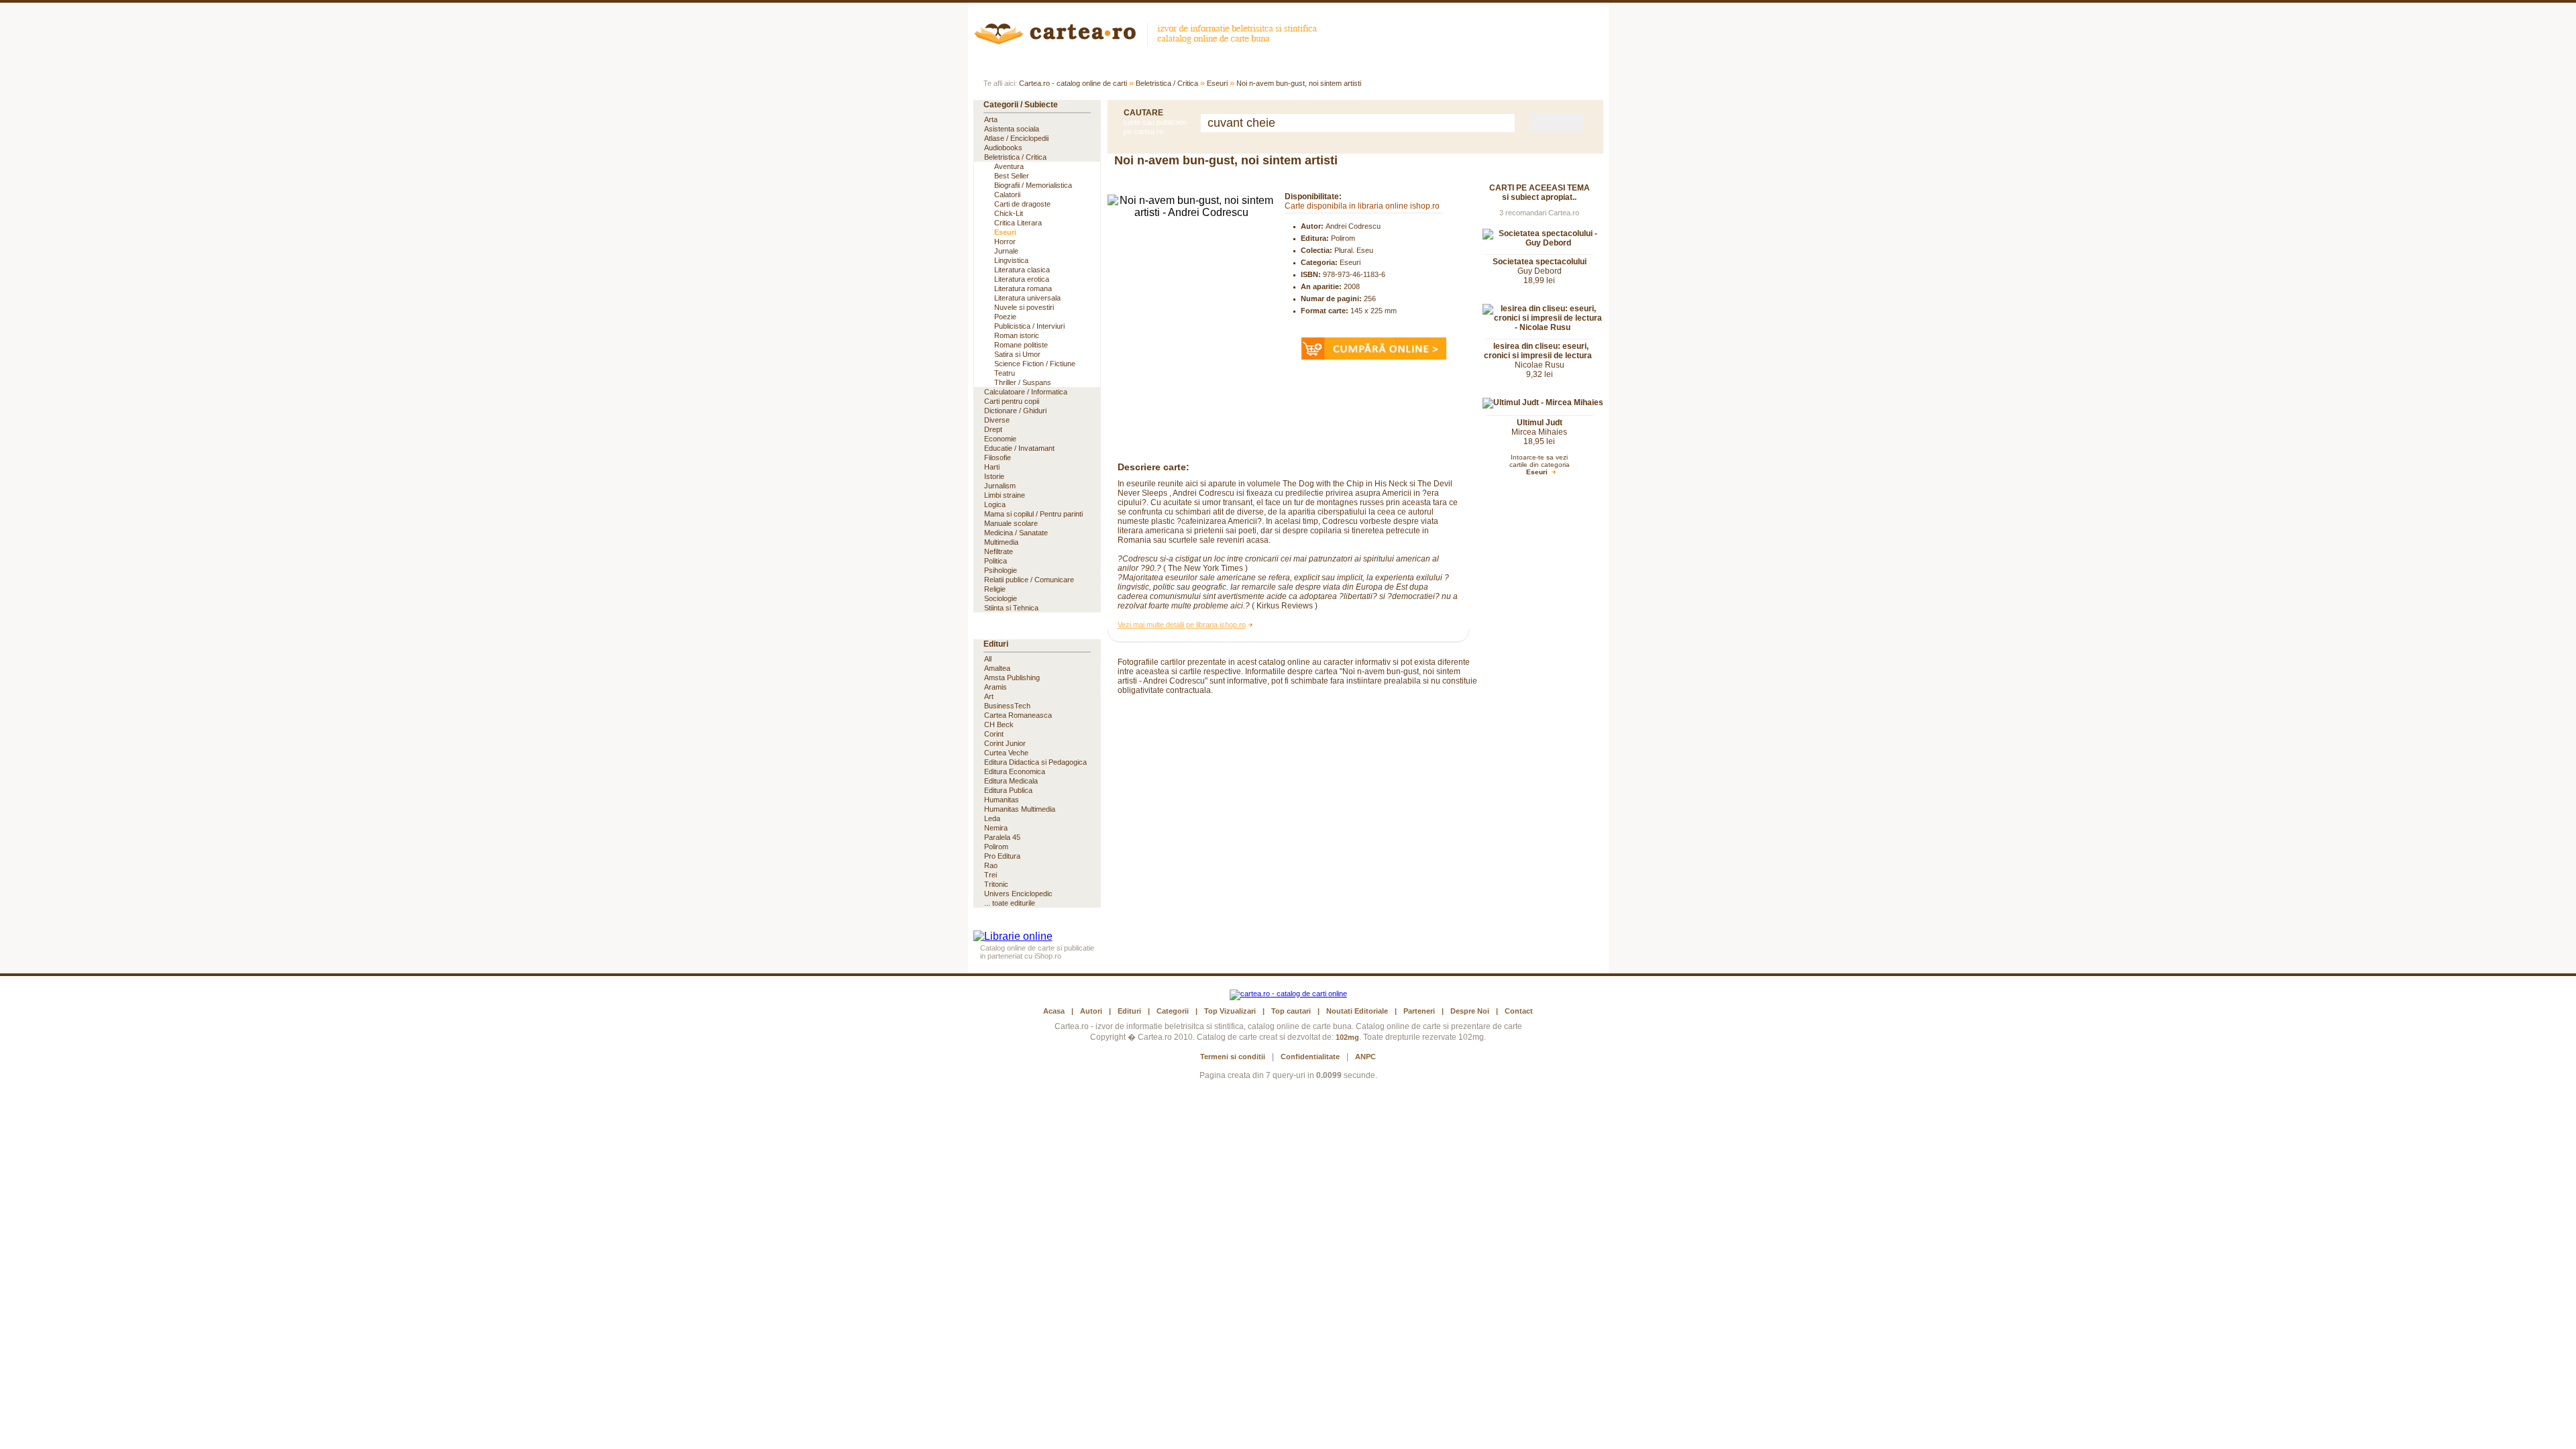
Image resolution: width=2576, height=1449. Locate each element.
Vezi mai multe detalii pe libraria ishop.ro (1182, 625)
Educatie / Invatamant (1019, 448)
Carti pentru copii (1012, 401)
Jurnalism (1000, 486)
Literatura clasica (1022, 270)
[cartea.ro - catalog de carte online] (1150, 42)
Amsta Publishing (1012, 678)
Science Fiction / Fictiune (1035, 364)
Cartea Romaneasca (1018, 715)
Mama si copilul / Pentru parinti (1033, 514)
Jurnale (1006, 251)
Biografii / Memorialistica (1033, 185)
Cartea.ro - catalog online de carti (1073, 83)
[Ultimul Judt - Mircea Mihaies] (1543, 402)
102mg (1347, 1037)
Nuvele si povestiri (1024, 307)
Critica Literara (1018, 223)
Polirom (1343, 238)
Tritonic (996, 884)
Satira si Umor (1017, 354)
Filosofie (998, 458)
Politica (996, 561)
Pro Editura (1002, 856)
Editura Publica (1008, 790)
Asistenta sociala (1012, 129)
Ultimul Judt (1540, 423)
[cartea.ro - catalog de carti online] (1288, 994)
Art (989, 696)
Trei (990, 875)
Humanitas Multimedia (1020, 809)
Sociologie (1001, 598)
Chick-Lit (1009, 213)
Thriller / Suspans (1023, 382)
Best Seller (1012, 176)
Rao (991, 865)
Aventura (1009, 166)
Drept (993, 429)
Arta (991, 119)
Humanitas (1002, 800)
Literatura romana (1023, 288)
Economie (1000, 439)
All (988, 659)
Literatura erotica (1022, 279)
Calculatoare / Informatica (1026, 392)
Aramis (996, 687)
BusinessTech (1007, 706)
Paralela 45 (1002, 837)
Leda (992, 818)
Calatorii (1007, 195)
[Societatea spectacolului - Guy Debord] (1543, 243)
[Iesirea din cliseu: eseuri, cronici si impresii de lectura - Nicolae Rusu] (1543, 327)
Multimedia (1001, 542)
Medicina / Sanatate (1016, 533)
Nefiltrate (999, 551)
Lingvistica (1011, 260)
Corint (994, 734)
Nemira (996, 828)
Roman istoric (1017, 335)
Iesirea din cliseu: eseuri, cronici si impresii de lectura (1538, 351)
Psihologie (1001, 570)
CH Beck (999, 724)
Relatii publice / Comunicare (1029, 580)
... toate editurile (1010, 903)
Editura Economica (1015, 771)
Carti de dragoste (1022, 204)
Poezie (1005, 317)
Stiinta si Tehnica (1011, 608)
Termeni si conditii (1233, 1057)
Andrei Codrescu (1353, 226)
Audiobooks (1003, 148)
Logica (995, 504)
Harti (992, 467)
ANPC (1365, 1057)
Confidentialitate (1310, 1057)
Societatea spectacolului (1540, 262)
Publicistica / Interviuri (1029, 326)
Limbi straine (1005, 495)
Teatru (1005, 373)
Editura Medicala (1011, 781)
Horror (1005, 241)
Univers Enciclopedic (1018, 894)
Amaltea (997, 668)
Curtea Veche (1006, 753)
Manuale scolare (1011, 523)
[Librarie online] (1013, 936)
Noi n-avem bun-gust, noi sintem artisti (1299, 83)
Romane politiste (1021, 345)
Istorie (994, 476)
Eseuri (1217, 83)
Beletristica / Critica (1167, 83)
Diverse (997, 420)
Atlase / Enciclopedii (1016, 138)
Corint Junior (1005, 743)
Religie (995, 589)
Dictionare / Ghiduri (1015, 411)
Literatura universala (1027, 298)
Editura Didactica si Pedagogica (1035, 762)
